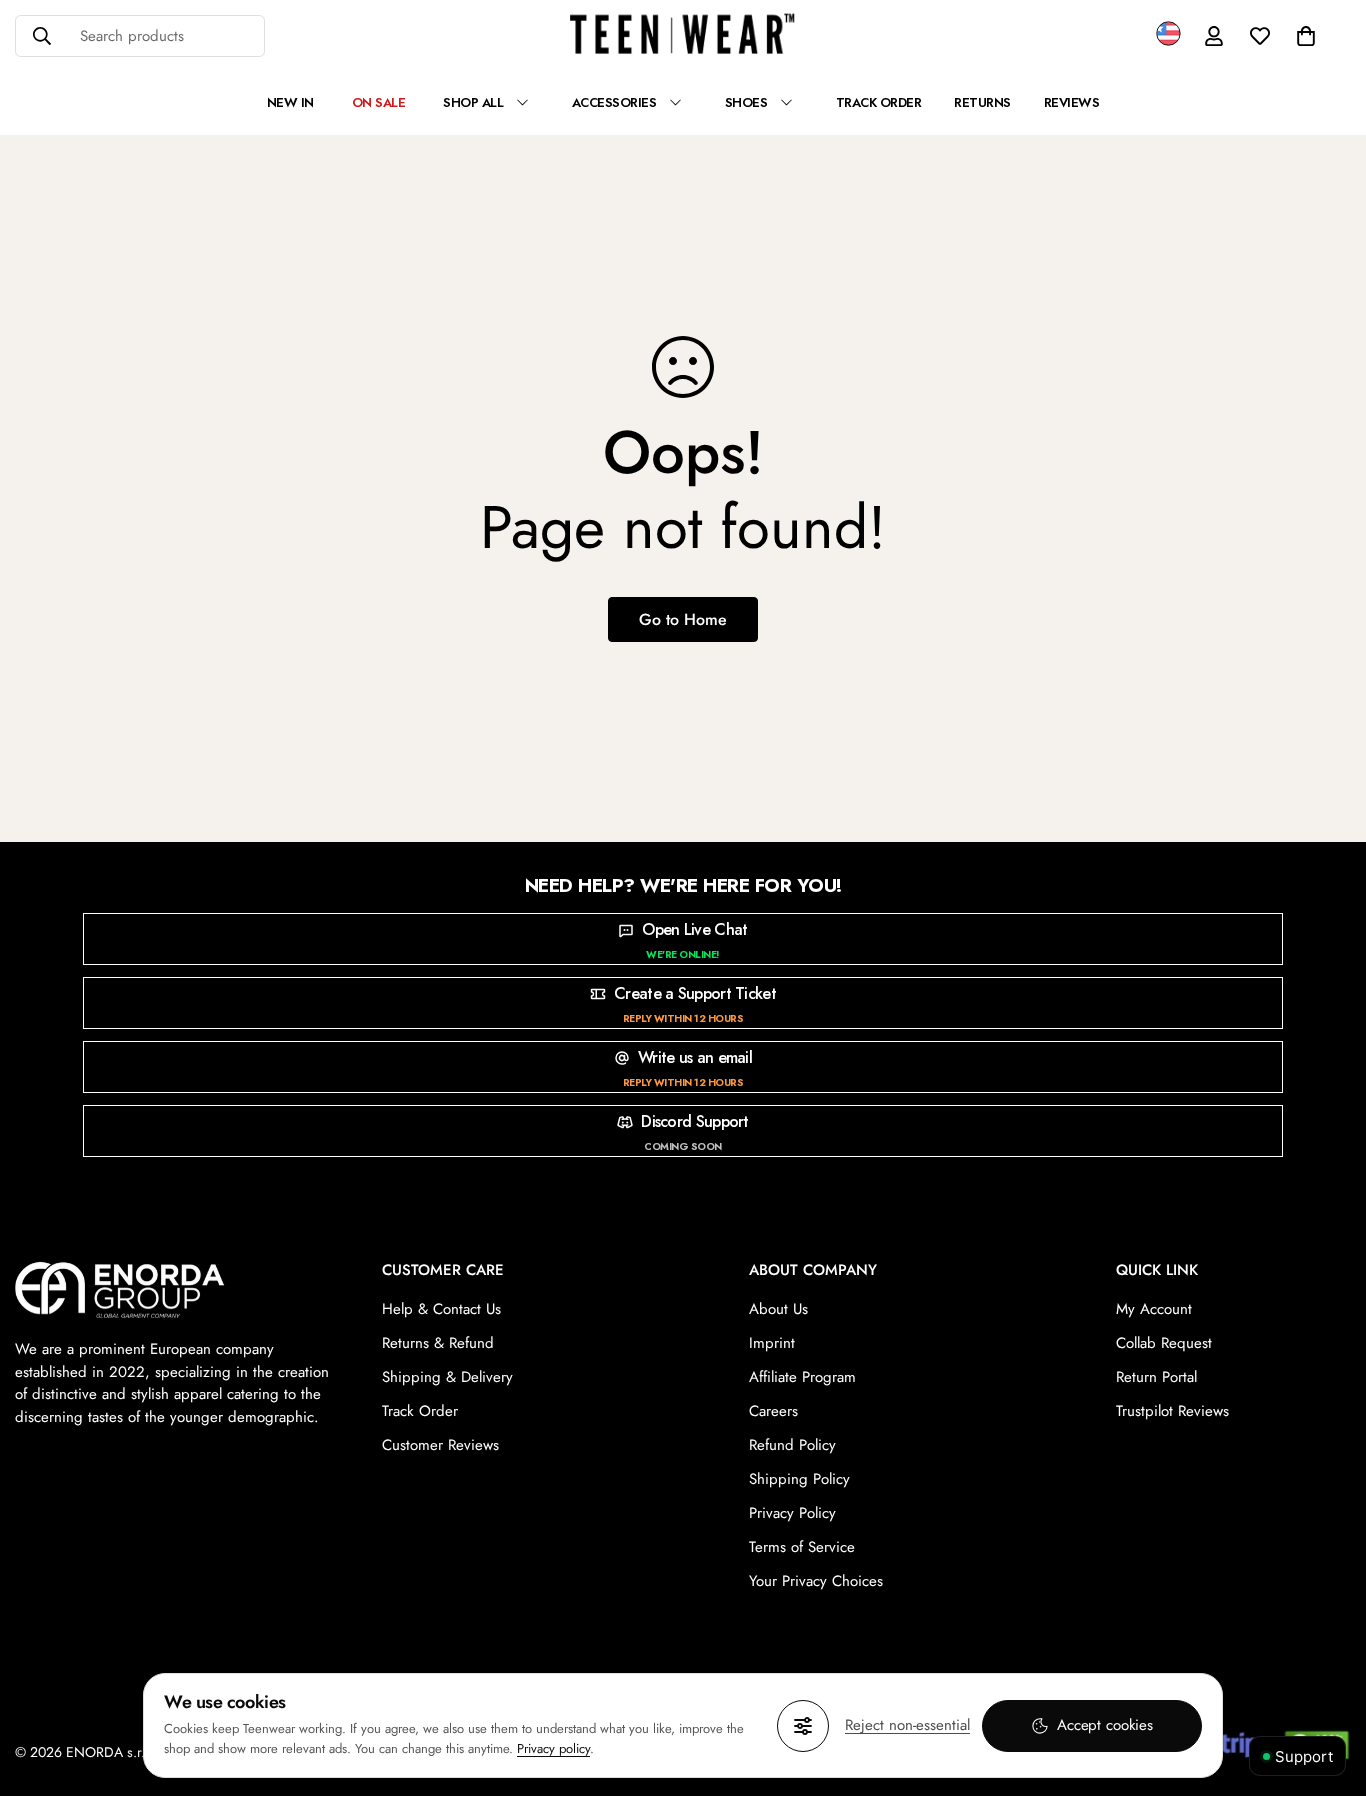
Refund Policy (792, 1445)
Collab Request (1164, 1343)
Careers (773, 1411)
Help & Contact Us (441, 1309)
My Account (1154, 1309)
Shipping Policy (799, 1479)
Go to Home (683, 619)
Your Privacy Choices (816, 1581)
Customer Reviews (440, 1445)
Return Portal (1156, 1377)
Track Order (420, 1411)
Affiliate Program (802, 1377)
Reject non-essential (907, 1725)
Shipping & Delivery (447, 1377)
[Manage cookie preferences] (803, 1726)
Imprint (772, 1343)
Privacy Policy (792, 1513)
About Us (778, 1309)
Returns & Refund (438, 1343)
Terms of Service (802, 1547)
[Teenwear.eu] (682, 36)
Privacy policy (553, 1748)
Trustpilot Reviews (1172, 1411)
